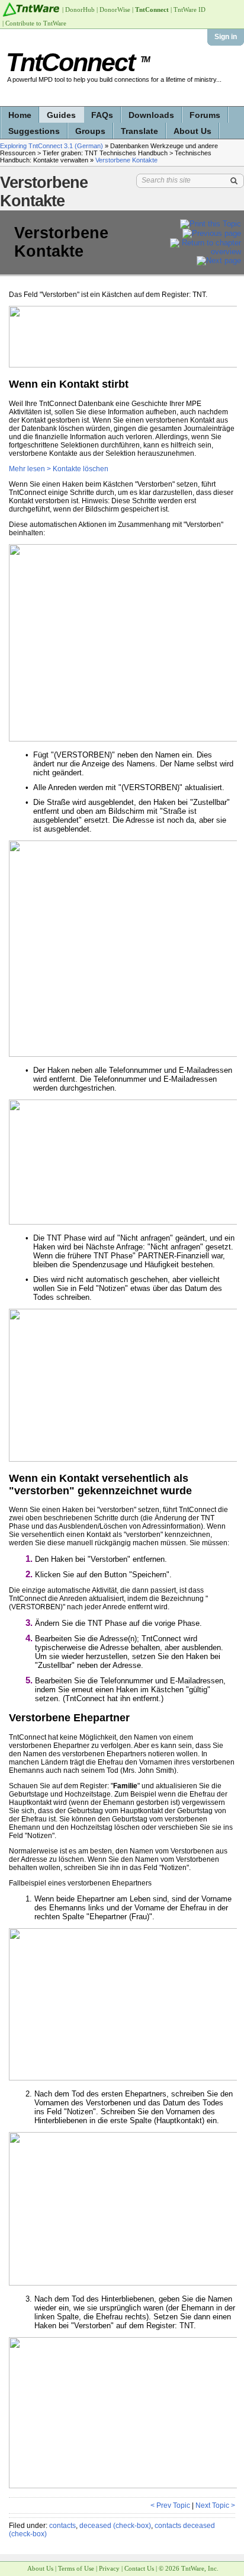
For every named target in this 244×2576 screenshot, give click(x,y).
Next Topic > (215, 2505)
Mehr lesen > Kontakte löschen (59, 469)
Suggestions (34, 131)
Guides (61, 115)
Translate (139, 131)
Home (20, 115)
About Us (192, 131)
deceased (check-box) (115, 2526)
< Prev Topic (170, 2505)
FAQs (102, 115)
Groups (90, 131)
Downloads (151, 115)
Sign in (226, 37)
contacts (62, 2526)
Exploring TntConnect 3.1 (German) (52, 146)
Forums (205, 115)
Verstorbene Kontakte (126, 160)
